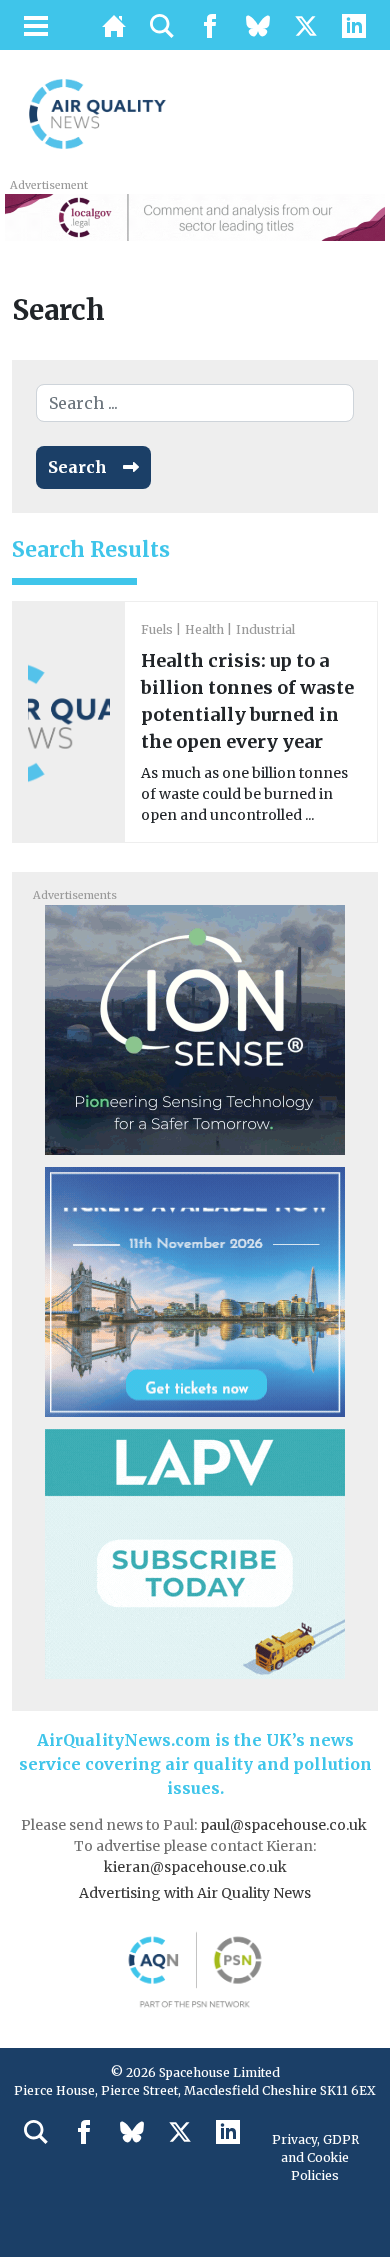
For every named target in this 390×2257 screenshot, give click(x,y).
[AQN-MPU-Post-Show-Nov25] (195, 1028)
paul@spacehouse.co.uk (285, 1825)
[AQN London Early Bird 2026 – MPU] (195, 1290)
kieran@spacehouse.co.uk (195, 1867)
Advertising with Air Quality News (195, 1893)
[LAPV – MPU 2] (195, 1552)
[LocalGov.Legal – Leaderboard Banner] (194, 216)
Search (77, 467)
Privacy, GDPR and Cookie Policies (315, 2157)
